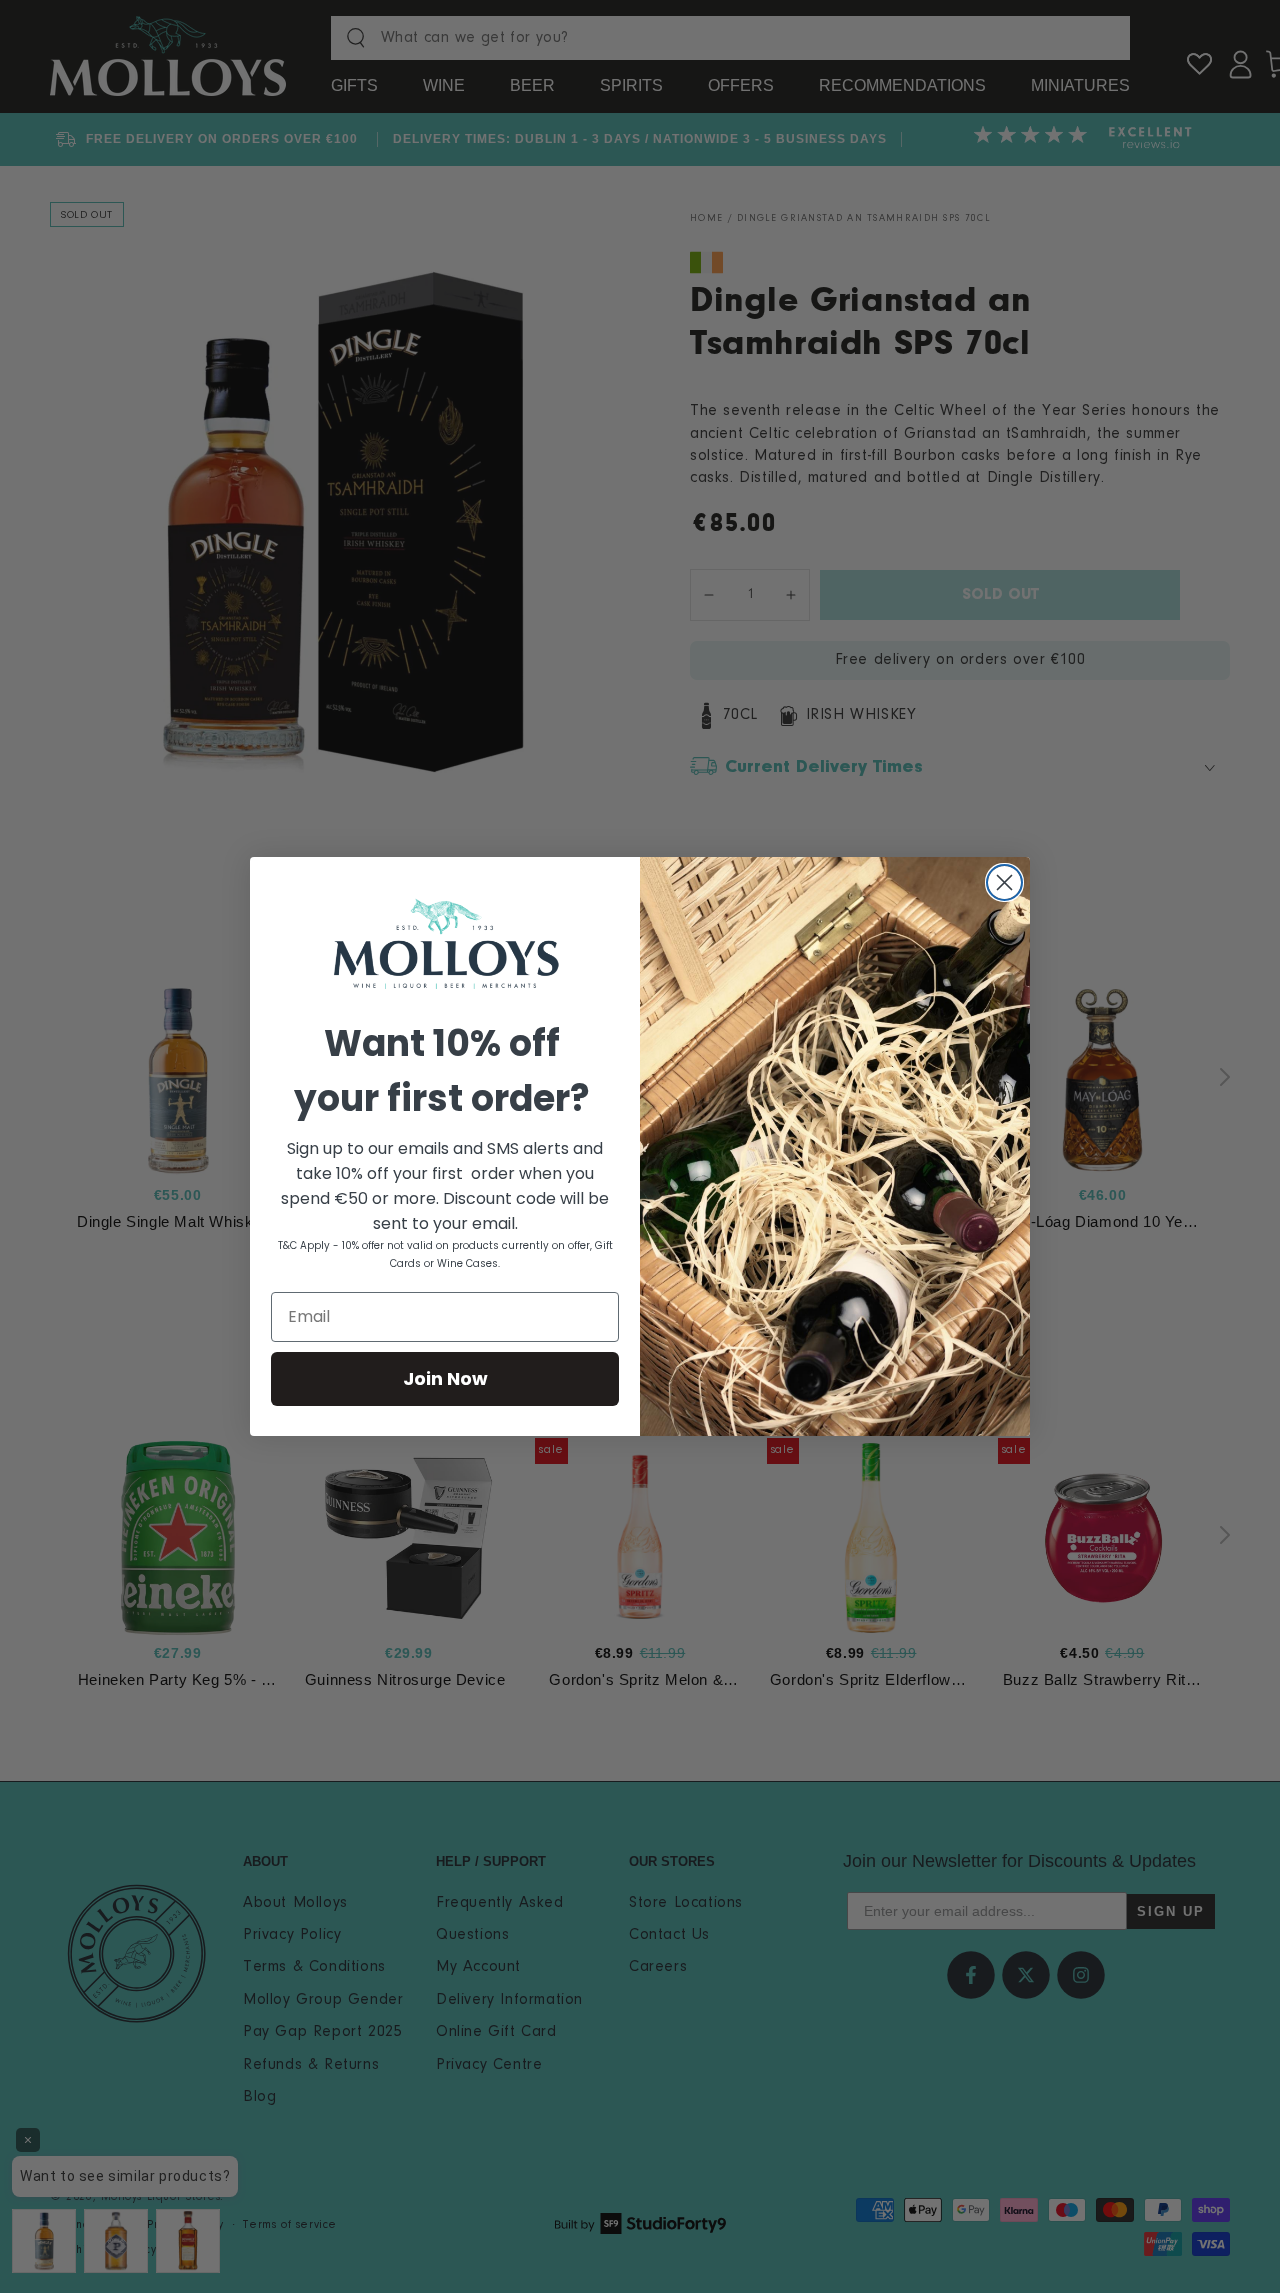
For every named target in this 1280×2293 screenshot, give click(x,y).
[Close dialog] (1004, 882)
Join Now (445, 1378)
